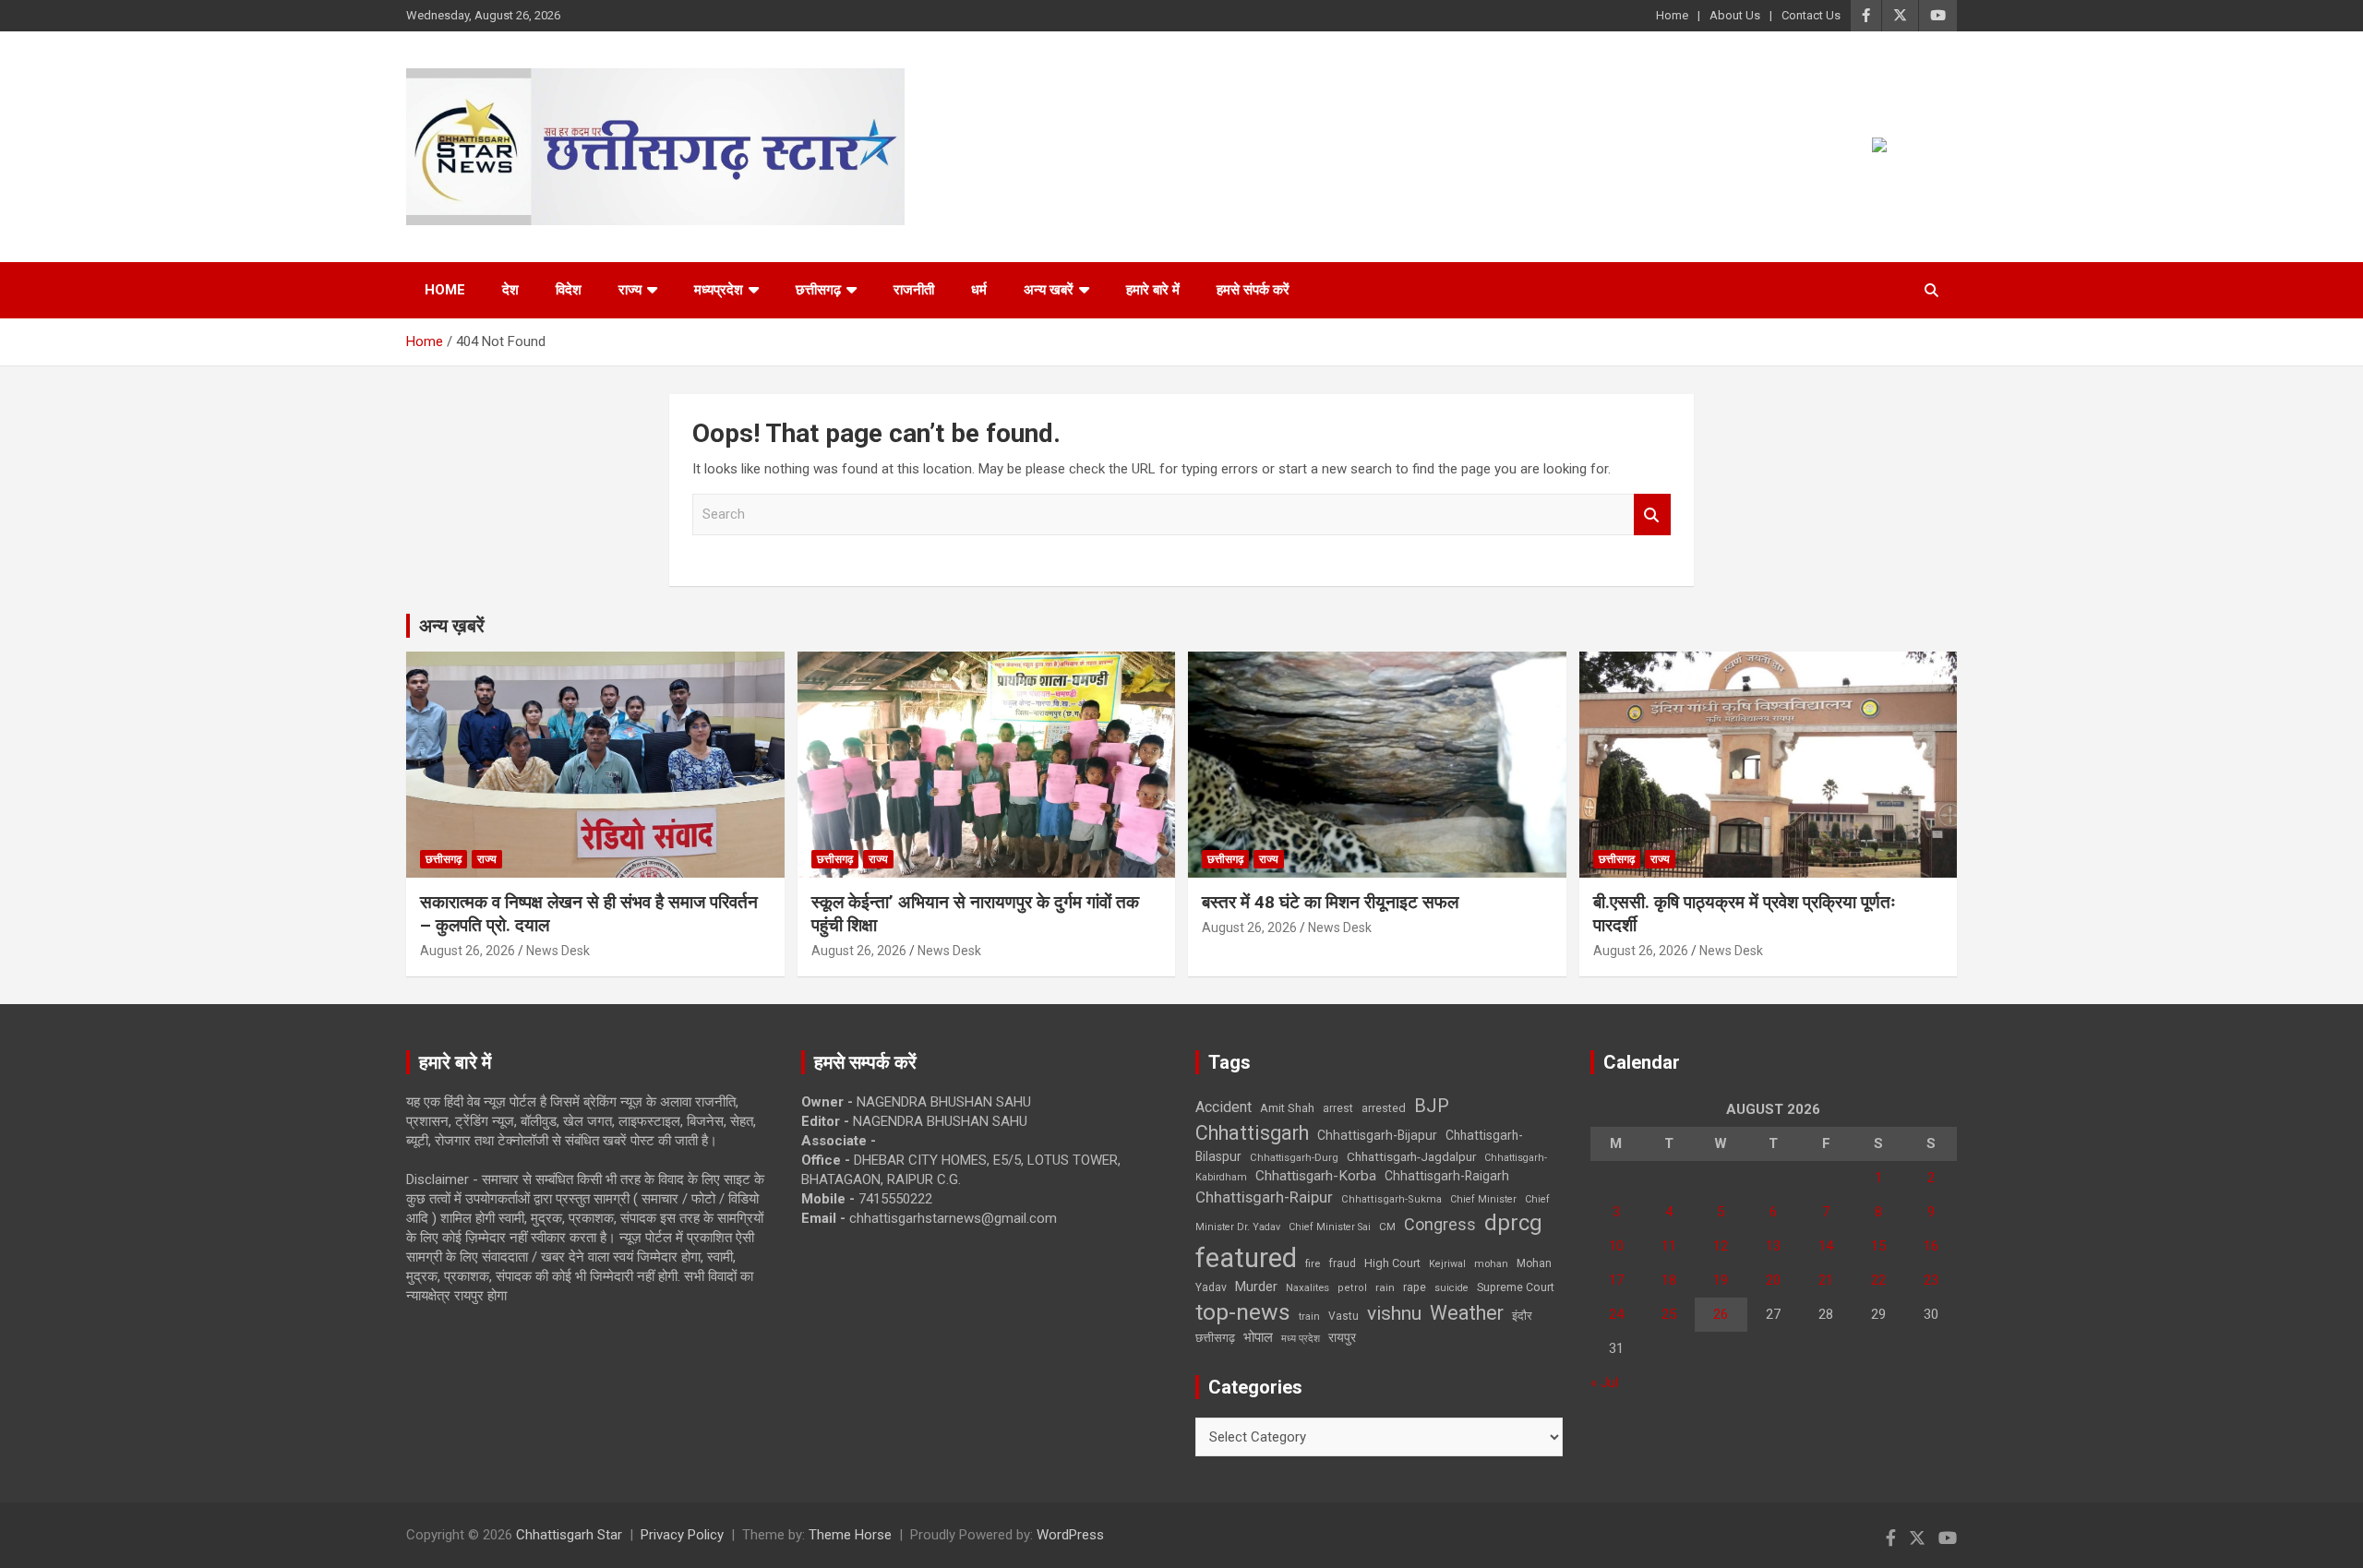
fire (1313, 1263)
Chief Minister (1483, 1199)
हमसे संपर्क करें (1253, 290)
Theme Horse (850, 1535)
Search (1652, 515)
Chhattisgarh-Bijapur (1377, 1135)
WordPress (1070, 1535)
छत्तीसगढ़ (1215, 1338)
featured (1246, 1258)
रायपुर (1342, 1337)
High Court (1392, 1263)
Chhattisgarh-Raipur (1264, 1197)
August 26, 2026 (468, 951)
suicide (1451, 1288)
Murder (1256, 1287)
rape (1415, 1287)
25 (1669, 1314)
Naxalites (1307, 1287)
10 (1616, 1246)
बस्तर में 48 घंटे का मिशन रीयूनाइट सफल (1330, 902)
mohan (1491, 1264)
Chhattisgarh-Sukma (1391, 1199)
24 (1616, 1314)
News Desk (558, 951)
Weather (1467, 1313)
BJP (1432, 1106)
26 (1721, 1314)
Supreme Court (1516, 1287)
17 (1616, 1280)
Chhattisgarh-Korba (1316, 1176)
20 (1773, 1280)
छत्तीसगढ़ (818, 290)
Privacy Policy (682, 1535)
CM (1387, 1227)
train (1309, 1317)
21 (1826, 1280)
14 (1826, 1246)
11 (1669, 1246)
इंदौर (1522, 1316)
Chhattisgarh (1252, 1133)
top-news (1243, 1312)
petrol (1352, 1288)
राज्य (630, 290)
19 (1721, 1280)
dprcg (1513, 1223)
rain (1385, 1287)
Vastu (1343, 1316)
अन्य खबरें (1049, 290)
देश (510, 290)
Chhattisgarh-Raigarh (1447, 1176)
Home (1672, 15)
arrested (1384, 1108)
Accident (1223, 1107)
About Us (1735, 15)
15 (1878, 1246)
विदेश (569, 290)
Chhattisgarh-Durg (1294, 1157)
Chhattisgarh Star (569, 1535)
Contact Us (1811, 15)
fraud (1342, 1263)
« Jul (1604, 1382)
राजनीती (914, 290)
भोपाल (1258, 1337)
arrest (1338, 1108)
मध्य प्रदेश (1301, 1339)
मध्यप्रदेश (719, 290)
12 (1721, 1246)
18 (1669, 1280)
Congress (1440, 1224)
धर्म (979, 290)
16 (1931, 1246)
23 (1931, 1280)
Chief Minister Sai (1330, 1227)
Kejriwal (1447, 1264)
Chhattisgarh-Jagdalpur (1411, 1156)
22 (1878, 1280)
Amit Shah (1287, 1108)
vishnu (1394, 1313)
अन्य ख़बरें (452, 626)
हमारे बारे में (1153, 290)
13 (1773, 1246)
